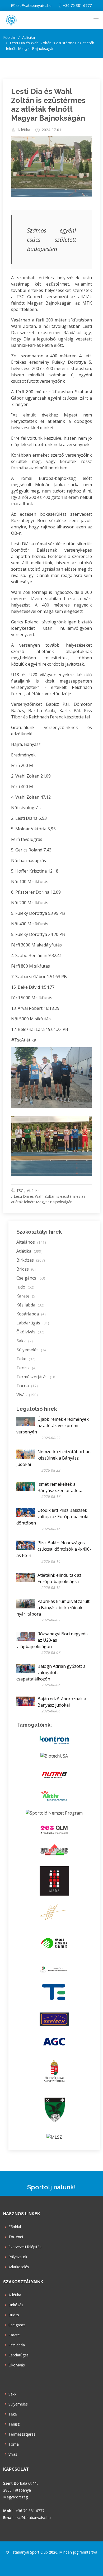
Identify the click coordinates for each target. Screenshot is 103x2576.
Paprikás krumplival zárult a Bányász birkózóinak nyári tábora (53, 1608)
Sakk (25, 1341)
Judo (25, 1287)
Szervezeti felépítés (25, 2247)
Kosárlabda (31, 1314)
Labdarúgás (33, 1323)
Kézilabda (30, 1305)
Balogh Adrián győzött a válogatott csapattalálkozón (51, 1673)
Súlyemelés (32, 1350)
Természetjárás (36, 1377)
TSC (20, 1190)
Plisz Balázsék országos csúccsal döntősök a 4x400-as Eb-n (54, 1549)
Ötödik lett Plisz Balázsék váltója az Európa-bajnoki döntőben (52, 1517)
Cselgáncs (31, 1278)
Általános (31, 1242)
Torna (27, 1386)
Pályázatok (18, 2257)
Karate (26, 1296)
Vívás (27, 1395)
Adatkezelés (19, 2267)
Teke (26, 1359)
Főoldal (9, 37)
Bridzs (26, 1269)
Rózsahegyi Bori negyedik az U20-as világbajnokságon (53, 1640)
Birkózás (31, 1260)
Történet (16, 2237)
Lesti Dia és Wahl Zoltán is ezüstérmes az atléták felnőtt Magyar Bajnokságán (48, 105)
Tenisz (26, 1368)
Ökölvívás (30, 1332)
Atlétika (24, 130)
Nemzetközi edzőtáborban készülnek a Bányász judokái (53, 1458)
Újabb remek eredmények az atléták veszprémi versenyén (53, 1426)
